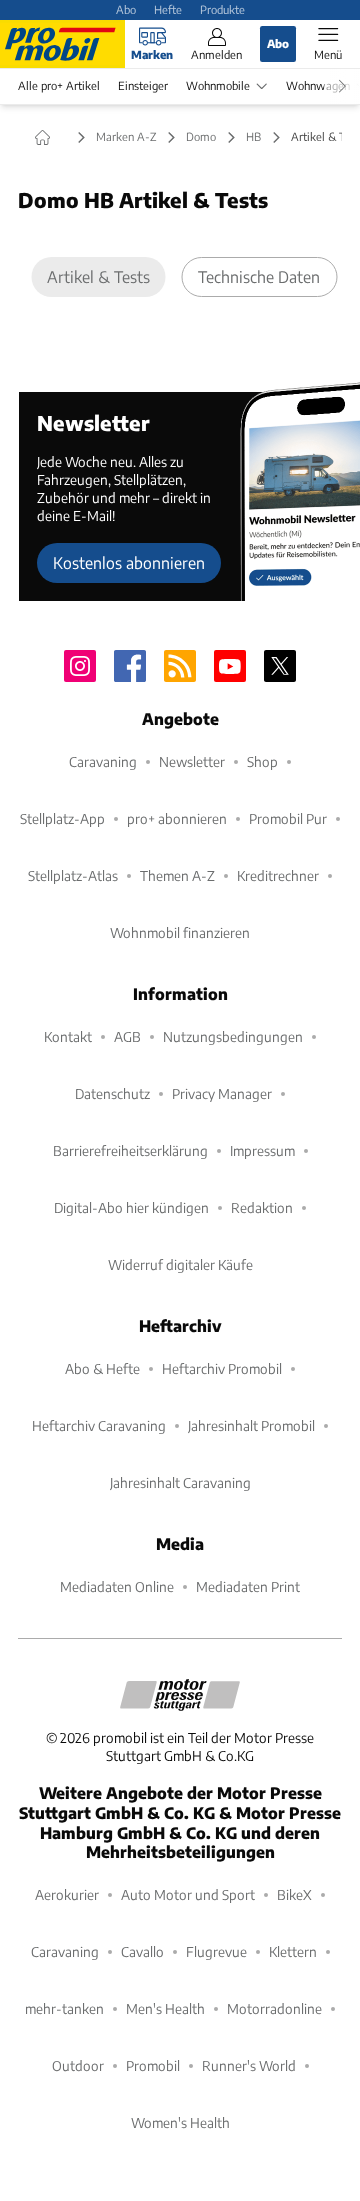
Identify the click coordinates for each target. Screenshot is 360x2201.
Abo (126, 9)
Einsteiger (143, 85)
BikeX (294, 1894)
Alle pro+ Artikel (59, 85)
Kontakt (68, 1036)
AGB (127, 1036)
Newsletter (192, 761)
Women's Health (180, 2122)
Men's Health (165, 2008)
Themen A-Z (177, 875)
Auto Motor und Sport (188, 1894)
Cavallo (142, 1951)
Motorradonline (274, 2008)
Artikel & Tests (98, 276)
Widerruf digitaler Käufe (180, 1264)
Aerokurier (67, 1894)
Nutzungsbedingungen (233, 1036)
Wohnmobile (218, 85)
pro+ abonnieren (177, 818)
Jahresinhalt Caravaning (180, 1482)
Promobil (153, 2065)
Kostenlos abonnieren (129, 562)
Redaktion (262, 1207)
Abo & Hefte (102, 1368)
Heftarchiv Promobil (222, 1368)
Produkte (222, 9)
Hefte (168, 9)
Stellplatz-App (62, 818)
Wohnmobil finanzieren (180, 932)
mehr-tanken (64, 2008)
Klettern (293, 1951)
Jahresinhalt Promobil (251, 1425)
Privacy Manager (222, 1093)
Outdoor (78, 2065)
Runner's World (249, 2065)
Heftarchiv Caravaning (99, 1425)
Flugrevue (216, 1951)
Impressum (262, 1150)
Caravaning (103, 761)
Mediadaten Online (117, 1586)
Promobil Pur (288, 818)
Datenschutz (112, 1093)
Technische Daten (259, 276)
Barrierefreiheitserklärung (130, 1150)
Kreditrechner (278, 875)
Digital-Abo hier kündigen (131, 1207)
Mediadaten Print (248, 1586)
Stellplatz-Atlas (73, 875)
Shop (262, 761)
